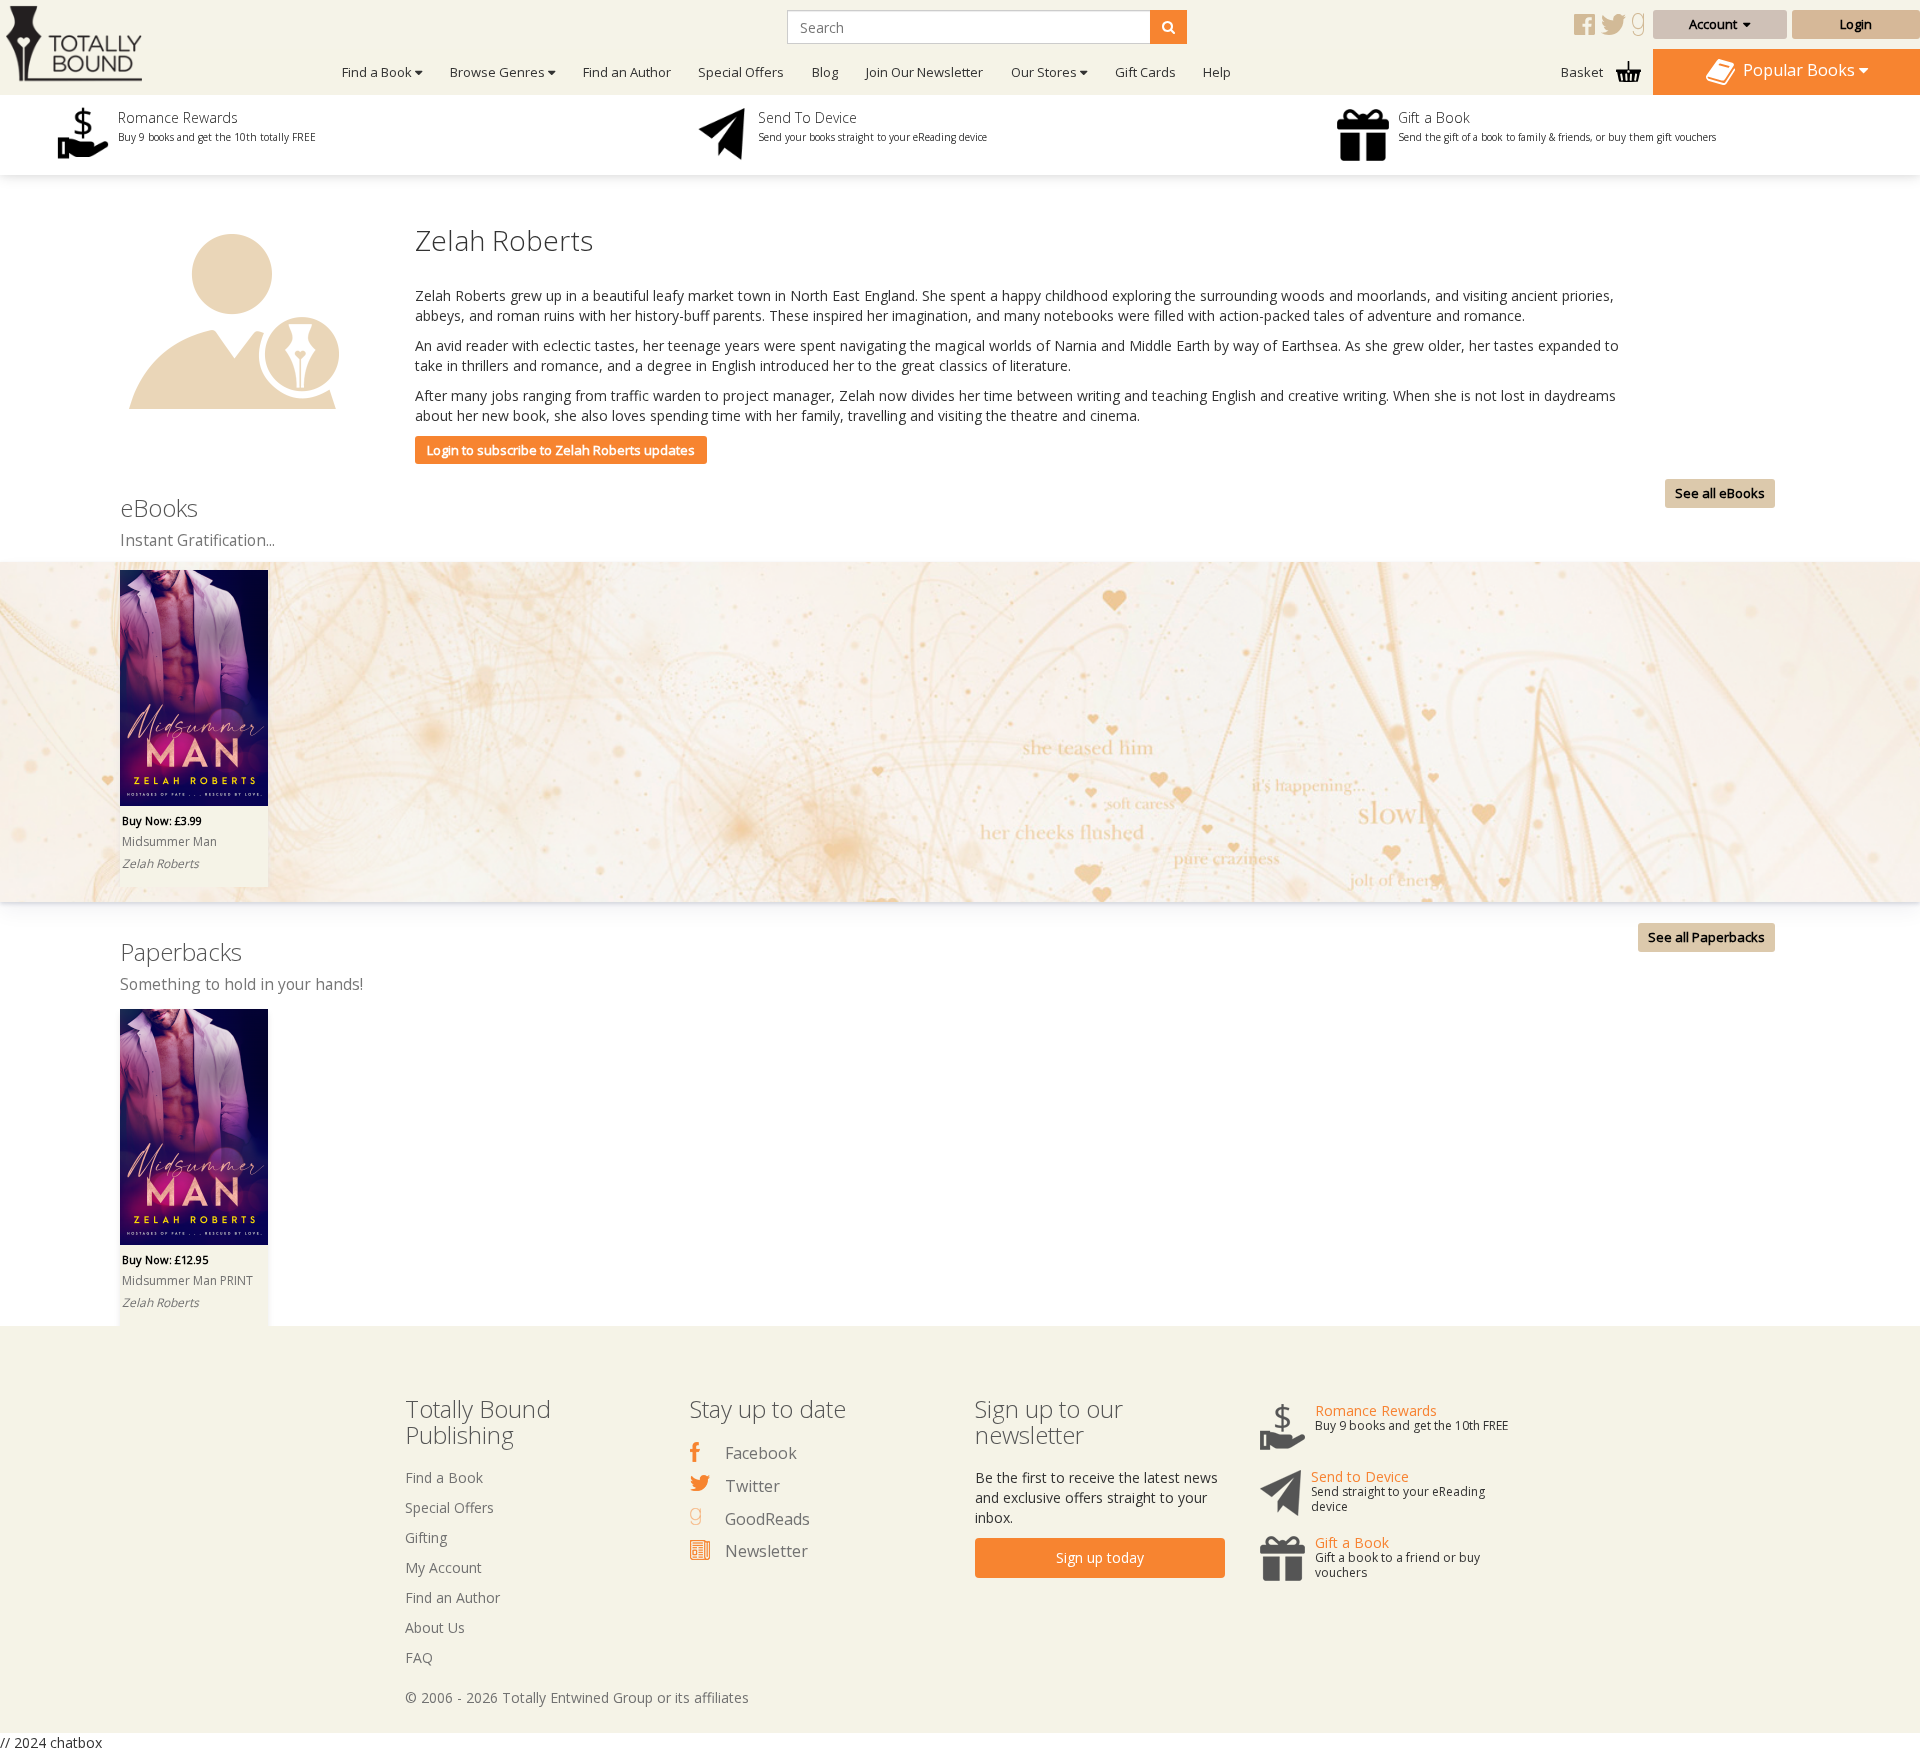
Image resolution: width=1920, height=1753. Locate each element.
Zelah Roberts (160, 863)
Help (1217, 72)
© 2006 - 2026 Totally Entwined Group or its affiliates (577, 1697)
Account (1716, 24)
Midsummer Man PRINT (187, 1280)
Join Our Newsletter (924, 72)
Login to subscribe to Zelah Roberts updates (561, 450)
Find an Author (627, 72)
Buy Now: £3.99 (162, 820)
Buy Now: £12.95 (165, 1259)
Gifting (426, 1537)
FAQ (419, 1657)
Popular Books (1797, 70)
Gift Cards (1145, 72)
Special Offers (741, 72)
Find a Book (444, 1477)
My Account (443, 1567)
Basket (1583, 72)
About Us (435, 1627)
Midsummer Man (169, 841)
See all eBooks (1720, 493)
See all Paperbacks (1706, 937)
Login (1856, 24)
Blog (825, 72)
